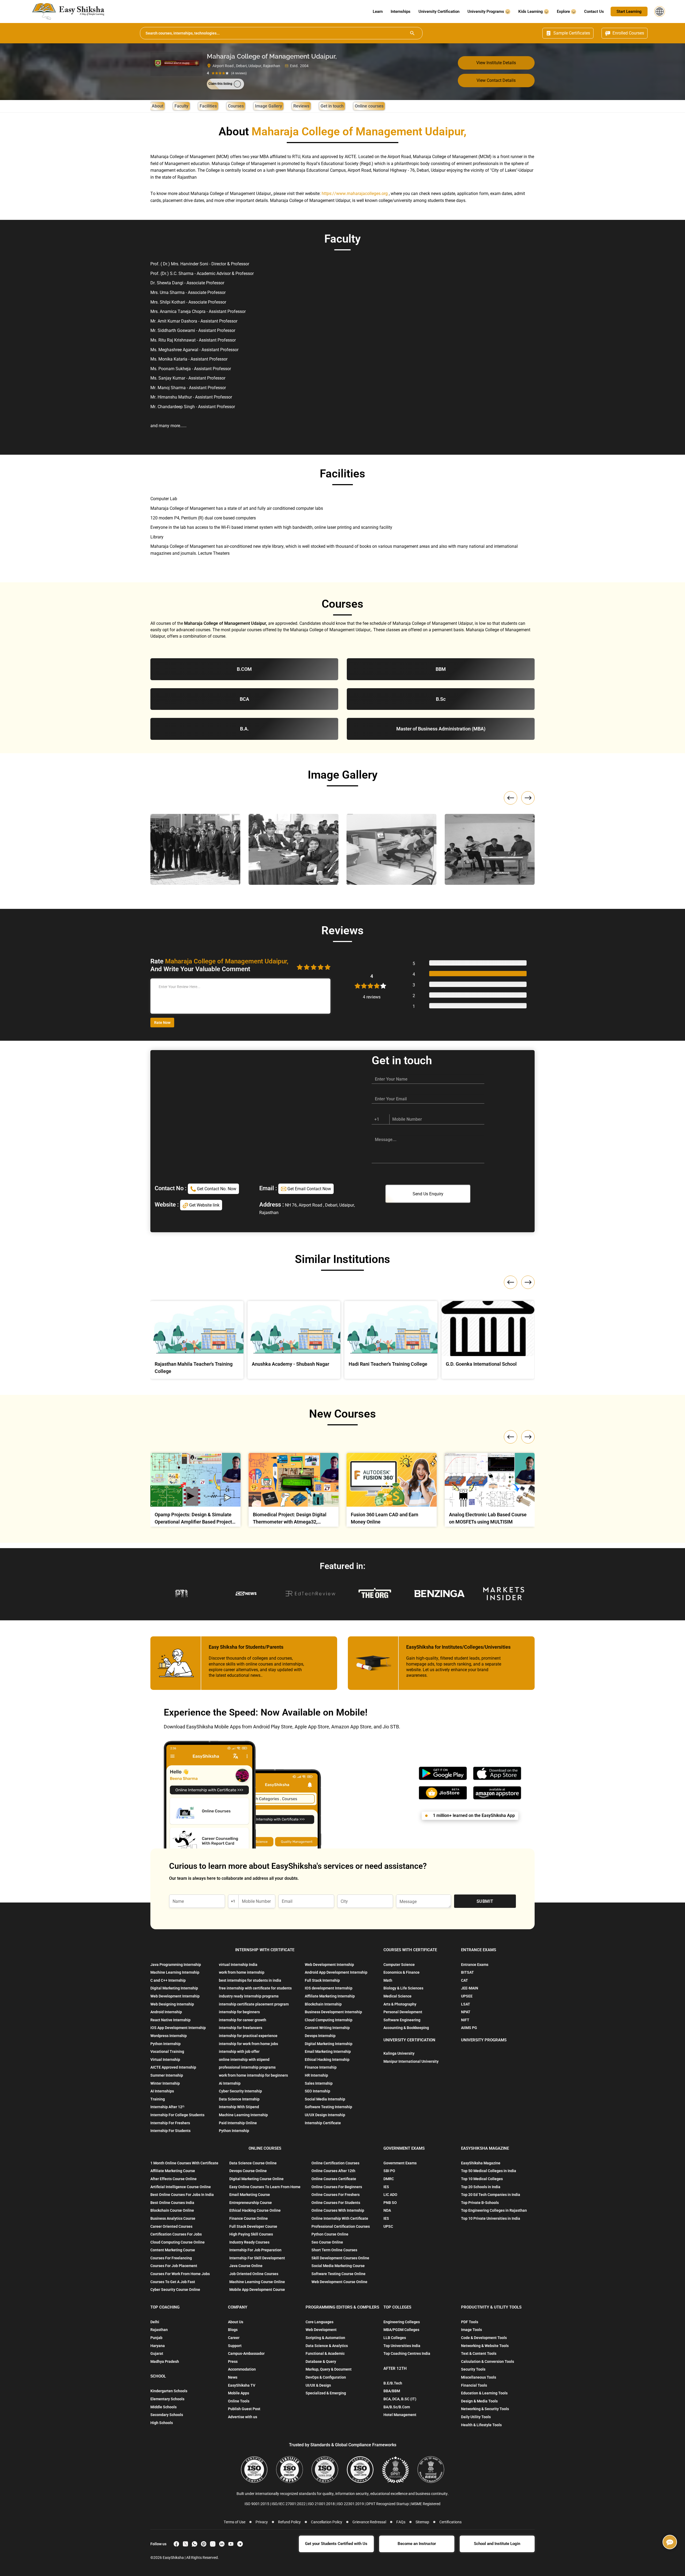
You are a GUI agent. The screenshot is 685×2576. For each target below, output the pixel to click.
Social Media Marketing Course (338, 2266)
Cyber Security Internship (240, 2091)
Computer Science (399, 1965)
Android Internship (166, 2012)
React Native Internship (170, 2020)
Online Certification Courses (335, 2163)
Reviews (301, 106)
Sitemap (422, 2522)
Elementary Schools (167, 2399)
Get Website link (204, 1205)
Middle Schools (163, 2407)
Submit (485, 1901)
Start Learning (629, 12)
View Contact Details (496, 80)
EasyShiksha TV (242, 2385)
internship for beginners (239, 2012)
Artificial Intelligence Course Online (181, 2187)
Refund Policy (289, 2522)
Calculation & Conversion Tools (488, 2361)
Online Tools (239, 2401)
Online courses (369, 106)
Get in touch (332, 106)
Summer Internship (167, 2075)
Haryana (158, 2346)
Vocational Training (167, 2051)
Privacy (262, 2522)
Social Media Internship (325, 2099)
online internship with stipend (244, 2060)
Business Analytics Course (173, 2218)
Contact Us (594, 12)
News (233, 2377)
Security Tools (473, 2369)
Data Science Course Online (253, 2163)
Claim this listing (220, 84)
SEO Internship (317, 2091)
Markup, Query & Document (329, 2369)
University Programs (486, 12)
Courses (236, 106)
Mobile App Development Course (257, 2290)
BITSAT (467, 1972)
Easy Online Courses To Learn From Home (265, 2187)
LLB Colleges (395, 2338)
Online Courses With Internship (338, 2210)
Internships (401, 12)
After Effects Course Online (174, 2179)
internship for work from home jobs (248, 2044)
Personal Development (403, 2012)
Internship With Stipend (239, 2107)
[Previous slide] (511, 798)
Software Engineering (402, 2020)
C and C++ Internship (168, 1980)
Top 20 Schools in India (481, 2187)
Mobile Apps (239, 2393)
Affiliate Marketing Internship (330, 1996)
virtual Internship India (238, 1965)
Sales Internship (319, 2083)
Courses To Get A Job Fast (173, 2282)
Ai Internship (230, 2083)
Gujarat (157, 2353)
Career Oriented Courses (171, 2226)
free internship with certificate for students (255, 1988)
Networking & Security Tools (485, 2409)
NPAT (466, 2012)
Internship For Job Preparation (255, 2250)
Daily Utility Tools (476, 2417)
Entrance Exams (475, 1965)
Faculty (181, 106)
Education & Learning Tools (484, 2393)
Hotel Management (400, 2415)
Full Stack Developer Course (253, 2226)
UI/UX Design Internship (325, 2115)
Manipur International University (411, 2061)
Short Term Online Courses (334, 2250)
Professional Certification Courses (341, 2226)
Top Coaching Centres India (407, 2353)
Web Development (321, 2330)
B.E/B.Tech (393, 2383)
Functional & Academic (325, 2353)
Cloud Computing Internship (329, 2020)
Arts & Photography (400, 2004)
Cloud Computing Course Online (178, 2242)
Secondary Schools (167, 2415)
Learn (378, 12)
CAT (465, 1980)
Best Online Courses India (172, 2203)
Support (235, 2346)
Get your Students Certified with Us (336, 2544)
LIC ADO (390, 2195)
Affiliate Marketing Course (173, 2171)
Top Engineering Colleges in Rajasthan (494, 2210)
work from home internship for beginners (253, 2075)
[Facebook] (176, 2544)
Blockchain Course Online (172, 2210)
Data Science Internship (239, 2099)
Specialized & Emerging (326, 2393)
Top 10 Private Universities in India (491, 2218)
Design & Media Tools (479, 2401)
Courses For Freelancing (171, 2258)
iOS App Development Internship (178, 2028)
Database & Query (321, 2361)
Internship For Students (170, 2131)
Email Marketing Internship (328, 2051)
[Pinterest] (204, 2544)
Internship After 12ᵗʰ (167, 2107)
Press (233, 2361)
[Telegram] (240, 2544)
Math (388, 1980)
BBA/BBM (392, 2391)
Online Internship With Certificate (340, 2218)
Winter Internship (165, 2083)
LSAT (466, 2004)
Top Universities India (402, 2346)
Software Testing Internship (328, 2107)
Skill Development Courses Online (340, 2258)
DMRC (389, 2179)
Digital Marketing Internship (174, 1988)
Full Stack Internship (322, 1980)
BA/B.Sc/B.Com (397, 2407)
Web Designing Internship (172, 2004)
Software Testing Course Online (338, 2274)
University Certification (439, 12)
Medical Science (397, 1996)
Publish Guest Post (244, 2409)
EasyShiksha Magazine (481, 2163)
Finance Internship (321, 2067)
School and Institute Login (497, 2544)
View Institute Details (496, 63)
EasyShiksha (174, 2558)
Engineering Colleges (402, 2322)
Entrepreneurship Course (251, 2203)
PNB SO (390, 2203)
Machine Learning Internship (175, 1972)
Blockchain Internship (323, 2004)
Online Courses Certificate (334, 2179)
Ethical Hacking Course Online (255, 2210)
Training (158, 2099)
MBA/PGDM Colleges (401, 2330)
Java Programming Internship (176, 1965)
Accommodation (242, 2369)
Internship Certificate (323, 2123)
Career (234, 2338)
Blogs (233, 2330)
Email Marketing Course (250, 2195)
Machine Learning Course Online (257, 2282)
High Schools (162, 2423)
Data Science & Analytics (327, 2346)
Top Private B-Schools (480, 2203)
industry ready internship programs (249, 1996)
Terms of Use (235, 2522)
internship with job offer (239, 2051)
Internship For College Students (177, 2115)
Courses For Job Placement (174, 2266)
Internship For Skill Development (257, 2258)
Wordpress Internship (169, 2036)
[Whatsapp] (195, 2544)
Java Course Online (246, 2266)
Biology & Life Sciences (403, 1988)
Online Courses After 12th (333, 2171)
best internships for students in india (250, 1980)
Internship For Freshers (170, 2123)
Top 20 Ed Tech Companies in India (491, 2195)
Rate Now (162, 1023)
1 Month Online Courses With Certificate (184, 2163)
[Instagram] (213, 2544)
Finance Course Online (249, 2218)
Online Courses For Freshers (336, 2195)
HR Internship (316, 2075)
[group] (195, 849)
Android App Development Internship (336, 1972)
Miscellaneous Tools (479, 2377)
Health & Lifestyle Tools (481, 2425)
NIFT (465, 2020)
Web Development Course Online (339, 2282)
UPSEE (467, 1996)
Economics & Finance (402, 1972)
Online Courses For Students (336, 2203)
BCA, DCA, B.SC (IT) (400, 2399)
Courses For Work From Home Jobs (180, 2274)
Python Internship (165, 2044)
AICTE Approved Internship (173, 2067)
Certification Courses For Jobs (176, 2234)
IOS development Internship (329, 1988)
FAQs (401, 2522)
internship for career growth (243, 2020)
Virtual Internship (165, 2060)
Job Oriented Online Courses (254, 2274)
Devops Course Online (248, 2171)
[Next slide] (528, 798)
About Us (236, 2322)
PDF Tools (470, 2322)
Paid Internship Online (238, 2123)
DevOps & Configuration (326, 2377)
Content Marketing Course (173, 2250)
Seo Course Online (327, 2242)
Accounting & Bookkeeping (406, 2028)
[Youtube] (231, 2544)
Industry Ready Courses (249, 2242)
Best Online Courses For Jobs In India (182, 2195)
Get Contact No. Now (216, 1189)
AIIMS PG (469, 2028)
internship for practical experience (248, 2036)
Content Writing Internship (327, 2028)
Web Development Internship (175, 1996)
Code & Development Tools (484, 2338)
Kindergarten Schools (169, 2391)
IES (386, 2187)
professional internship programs (247, 2067)
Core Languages (319, 2322)
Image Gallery (269, 106)
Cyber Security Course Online (175, 2290)
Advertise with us (243, 2417)
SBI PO (389, 2171)
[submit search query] (412, 33)
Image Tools (471, 2330)
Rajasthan (159, 2330)
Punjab (156, 2338)
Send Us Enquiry (428, 1194)
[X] (185, 2544)
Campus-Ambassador (246, 2353)
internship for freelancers (241, 2028)
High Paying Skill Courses (251, 2234)
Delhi (155, 2322)
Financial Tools (474, 2385)
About (157, 106)
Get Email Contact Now (309, 1189)
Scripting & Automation (325, 2338)
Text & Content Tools (479, 2353)
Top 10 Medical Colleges (482, 2179)
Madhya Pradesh (165, 2361)
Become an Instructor (417, 2544)
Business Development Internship (333, 2012)
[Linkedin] (222, 2544)
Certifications (450, 2522)
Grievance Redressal (369, 2522)
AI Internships (162, 2091)
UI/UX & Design (318, 2385)
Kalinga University (399, 2053)
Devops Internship (320, 2036)
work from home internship (242, 1972)
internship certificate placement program (254, 2004)
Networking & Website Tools (485, 2346)
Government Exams (400, 2163)
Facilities (208, 106)
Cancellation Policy (327, 2522)
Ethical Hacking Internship (327, 2060)
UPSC (388, 2226)
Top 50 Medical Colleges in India (489, 2171)
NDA (387, 2210)
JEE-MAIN (470, 1988)
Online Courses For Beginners (337, 2187)
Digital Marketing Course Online (256, 2179)
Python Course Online (330, 2234)
